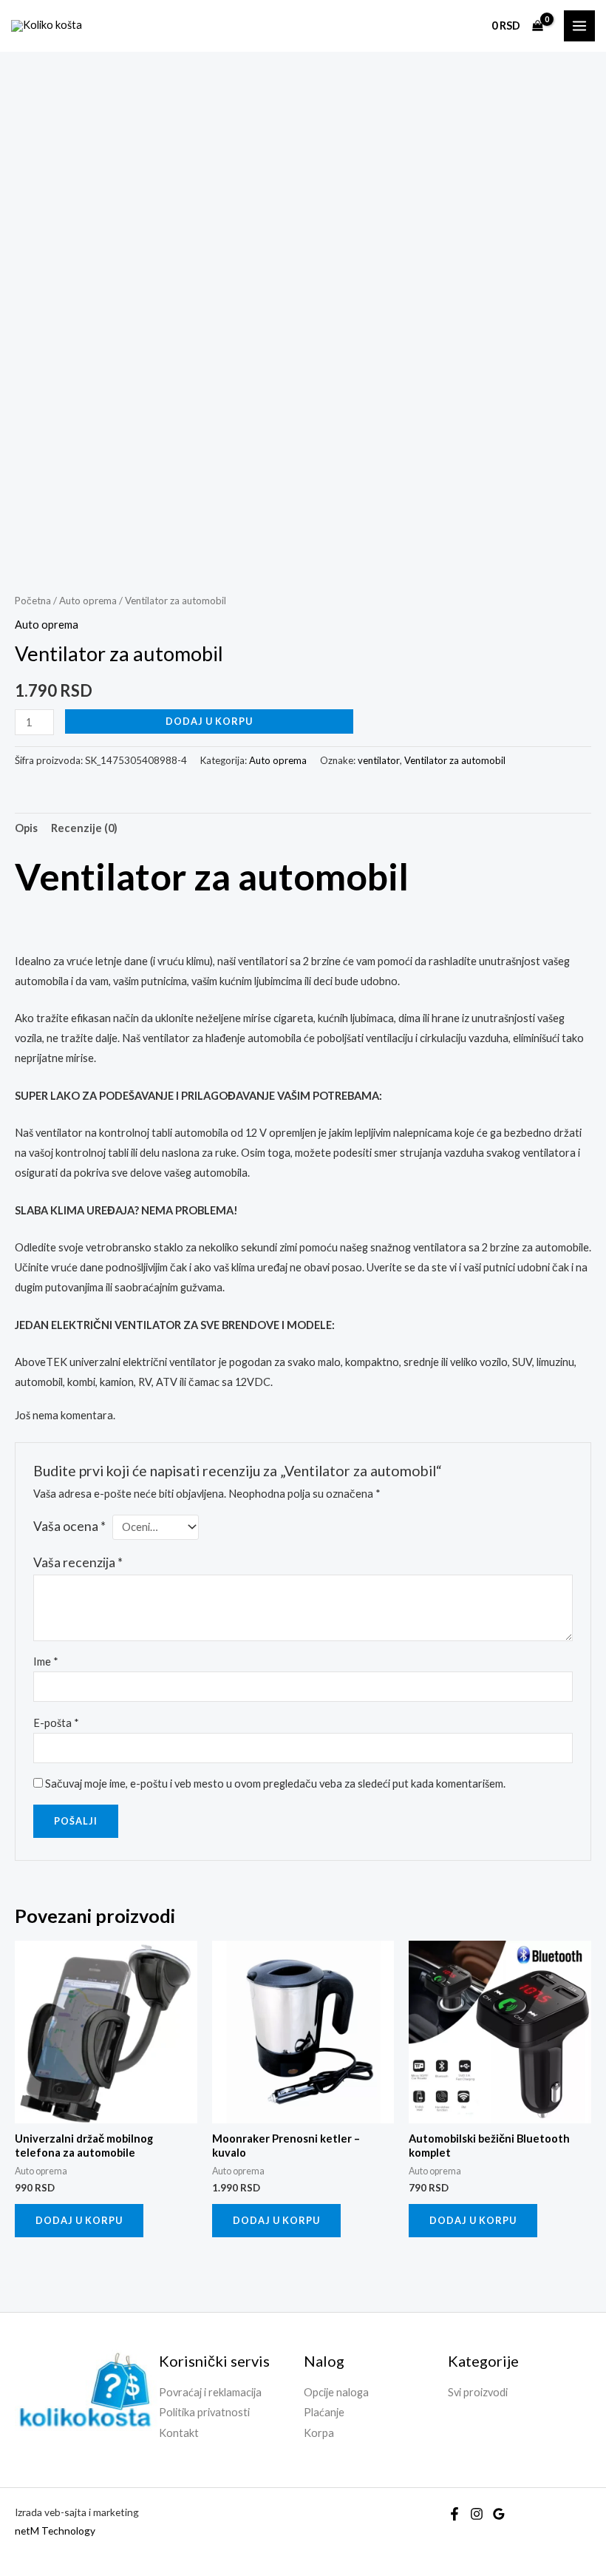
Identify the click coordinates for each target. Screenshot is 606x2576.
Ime (46, 1661)
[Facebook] (454, 2514)
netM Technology (55, 2531)
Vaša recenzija (78, 1562)
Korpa (319, 2433)
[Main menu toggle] (579, 26)
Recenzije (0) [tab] (84, 828)
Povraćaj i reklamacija (210, 2392)
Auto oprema (88, 601)
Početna (33, 601)
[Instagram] (477, 2514)
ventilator (379, 760)
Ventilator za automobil (455, 760)
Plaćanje (324, 2412)
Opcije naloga (336, 2392)
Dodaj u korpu (209, 721)
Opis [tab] (26, 828)
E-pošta (56, 1723)
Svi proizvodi (478, 2392)
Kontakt (179, 2433)
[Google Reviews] (499, 2514)
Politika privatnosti (204, 2412)
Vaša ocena (69, 1526)
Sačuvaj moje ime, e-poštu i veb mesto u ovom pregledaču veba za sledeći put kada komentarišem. (275, 1784)
